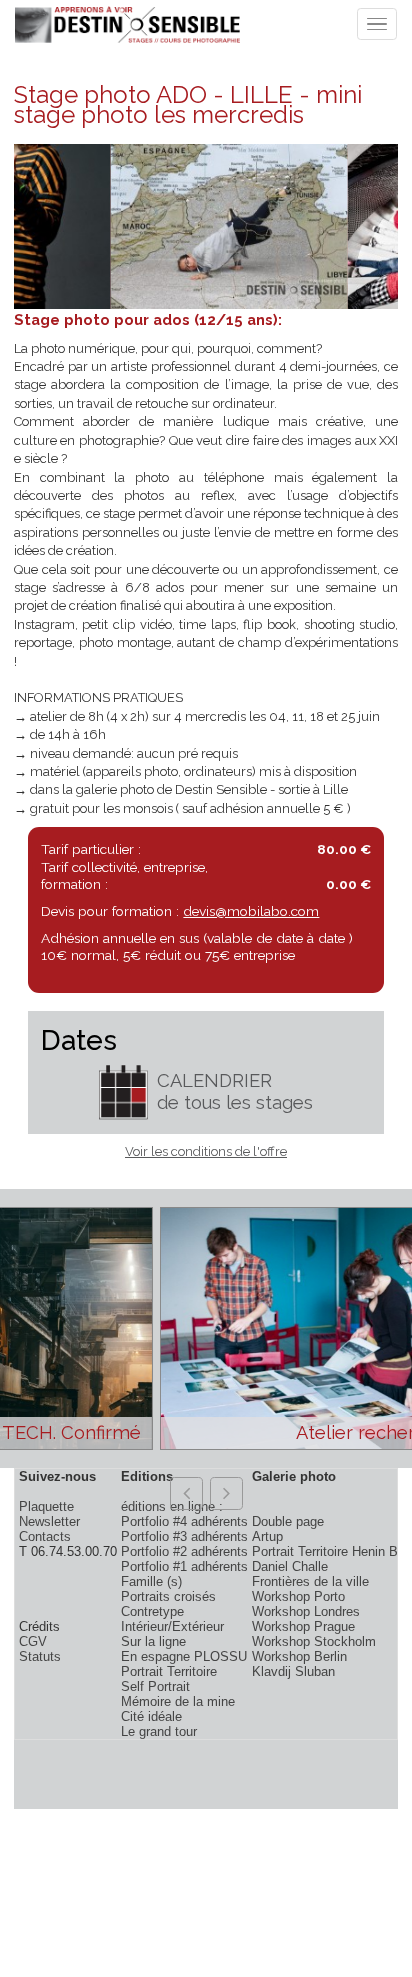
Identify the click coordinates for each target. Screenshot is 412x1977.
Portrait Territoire (169, 1671)
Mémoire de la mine (178, 1701)
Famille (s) (151, 1581)
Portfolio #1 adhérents (184, 1566)
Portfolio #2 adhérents (184, 1551)
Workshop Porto (298, 1596)
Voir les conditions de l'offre (206, 1151)
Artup (267, 1536)
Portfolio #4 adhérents (184, 1521)
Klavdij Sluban (293, 1671)
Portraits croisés (168, 1596)
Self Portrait (155, 1686)
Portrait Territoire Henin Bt (327, 1551)
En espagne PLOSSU (184, 1656)
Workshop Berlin (299, 1656)
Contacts (45, 1536)
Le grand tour (159, 1731)
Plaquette (46, 1506)
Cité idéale (151, 1716)
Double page (288, 1521)
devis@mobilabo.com (251, 911)
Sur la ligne (153, 1641)
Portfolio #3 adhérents (184, 1536)
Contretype (152, 1611)
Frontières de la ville (310, 1581)
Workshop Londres (306, 1611)
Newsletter (49, 1521)
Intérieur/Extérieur (172, 1626)
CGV (33, 1641)
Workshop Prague (303, 1626)
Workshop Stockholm (314, 1641)
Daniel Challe (290, 1566)
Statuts (40, 1656)
